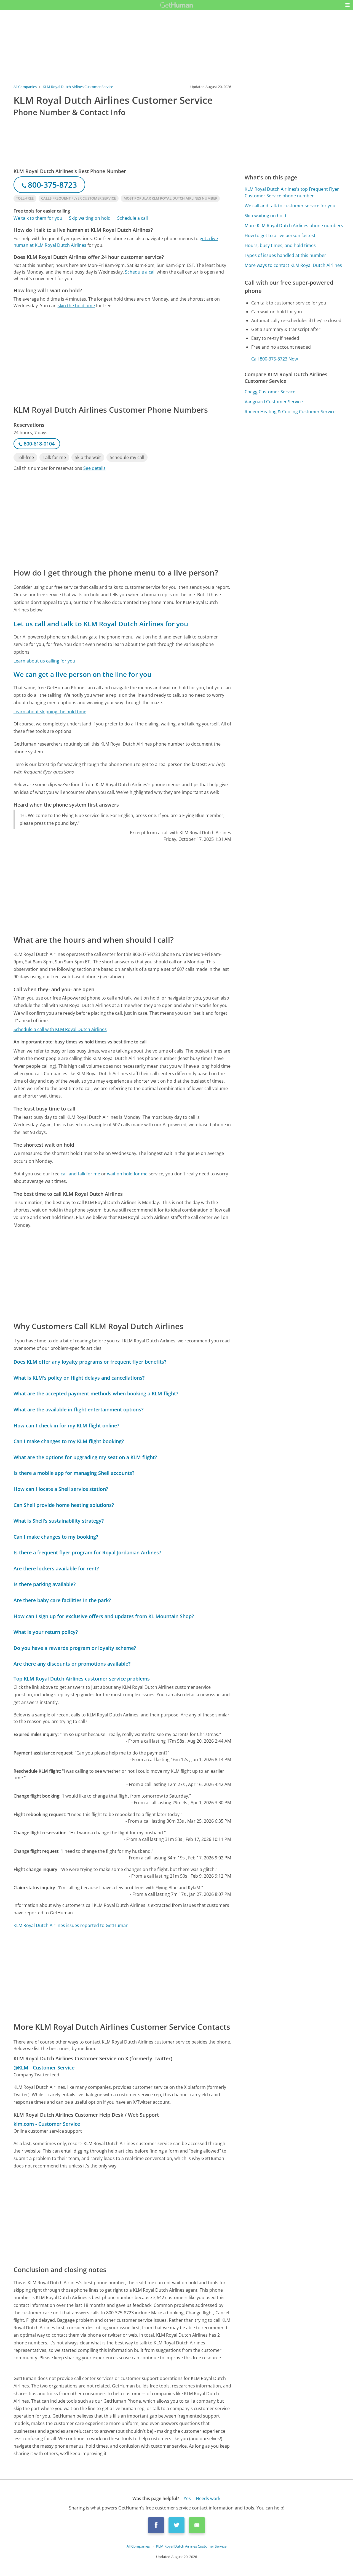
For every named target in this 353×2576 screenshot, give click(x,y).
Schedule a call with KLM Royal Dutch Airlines (60, 1029)
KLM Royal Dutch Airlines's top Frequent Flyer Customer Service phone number (292, 192)
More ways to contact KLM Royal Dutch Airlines (293, 265)
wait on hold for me (127, 1174)
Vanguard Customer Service (274, 402)
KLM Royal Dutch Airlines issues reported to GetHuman (71, 1925)
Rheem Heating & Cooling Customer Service (290, 412)
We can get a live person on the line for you (82, 674)
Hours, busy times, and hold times (280, 245)
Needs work (208, 2498)
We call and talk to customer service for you (290, 206)
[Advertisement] (122, 356)
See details (94, 468)
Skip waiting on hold (90, 218)
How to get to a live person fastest (280, 235)
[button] (347, 5)
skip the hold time (76, 306)
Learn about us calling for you (44, 661)
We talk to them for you (38, 218)
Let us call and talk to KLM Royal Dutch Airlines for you (101, 624)
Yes (187, 2498)
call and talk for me (80, 1174)
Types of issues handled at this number (285, 255)
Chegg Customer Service (270, 392)
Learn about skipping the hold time (50, 712)
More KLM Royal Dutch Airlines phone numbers (294, 226)
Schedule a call (133, 218)
